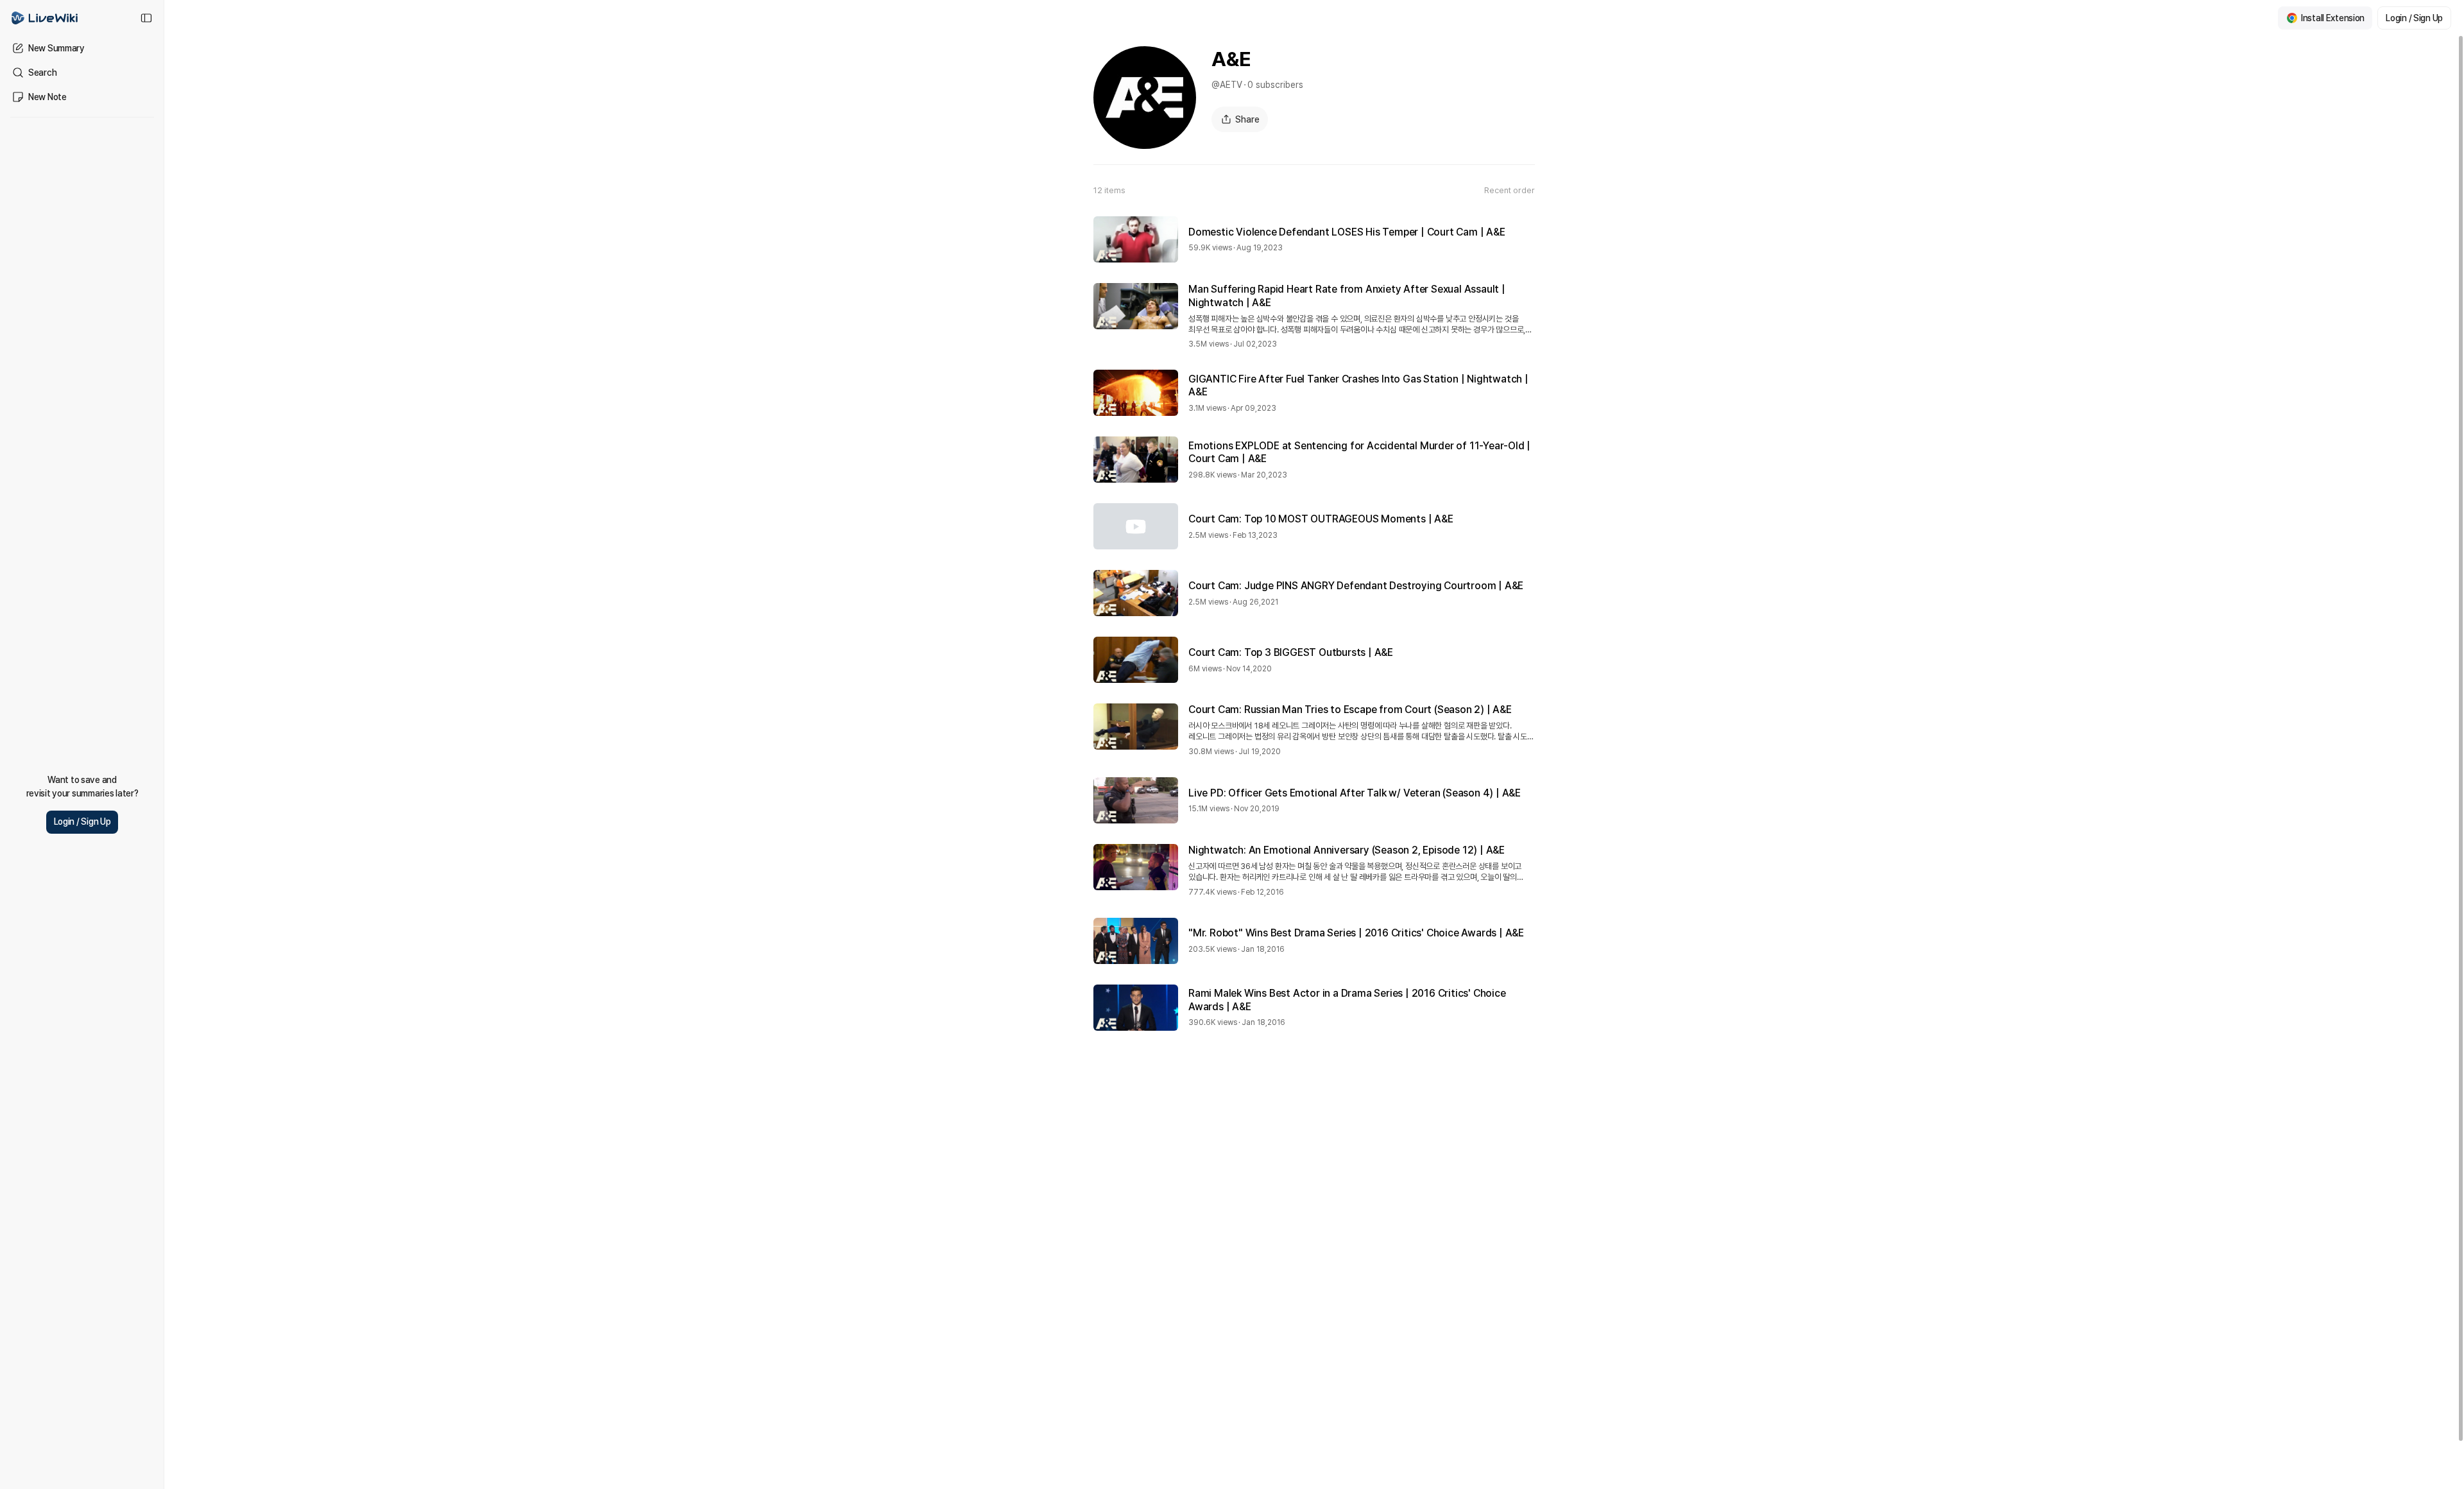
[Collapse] (146, 18)
